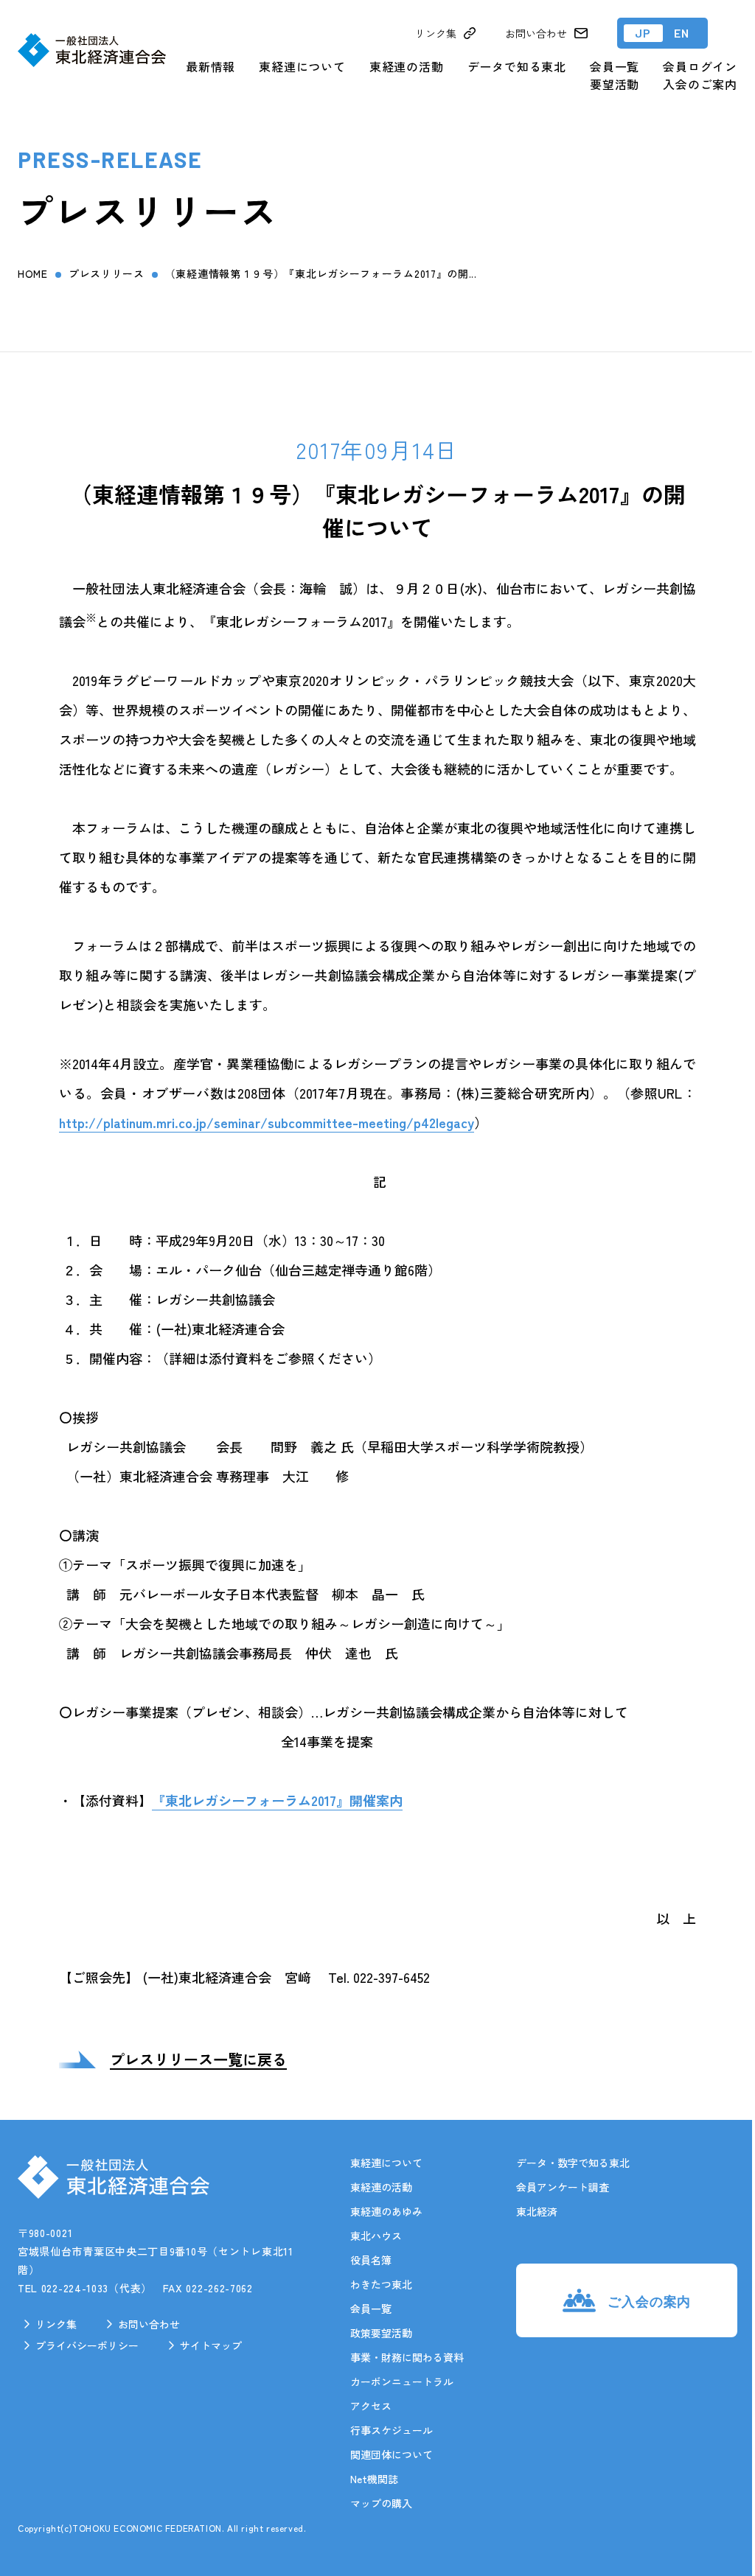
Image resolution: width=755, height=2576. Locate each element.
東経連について (302, 66)
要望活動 (615, 84)
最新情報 (211, 66)
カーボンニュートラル (402, 2381)
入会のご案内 (700, 84)
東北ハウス (376, 2236)
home (33, 273)
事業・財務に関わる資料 (407, 2357)
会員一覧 (615, 66)
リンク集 (56, 2324)
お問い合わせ (149, 2324)
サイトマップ (211, 2345)
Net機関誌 (374, 2479)
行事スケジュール (392, 2430)
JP (643, 33)
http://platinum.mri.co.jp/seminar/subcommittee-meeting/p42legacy (267, 1122)
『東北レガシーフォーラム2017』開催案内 (277, 1800)
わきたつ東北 (381, 2284)
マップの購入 (381, 2503)
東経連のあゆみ (386, 2211)
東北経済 (537, 2211)
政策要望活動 (381, 2333)
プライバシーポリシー (87, 2345)
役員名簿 (371, 2260)
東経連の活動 (407, 66)
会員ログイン (700, 66)
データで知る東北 (517, 66)
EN (682, 33)
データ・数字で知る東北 (573, 2163)
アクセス (371, 2406)
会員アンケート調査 (563, 2187)
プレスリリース (107, 273)
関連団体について (392, 2454)
